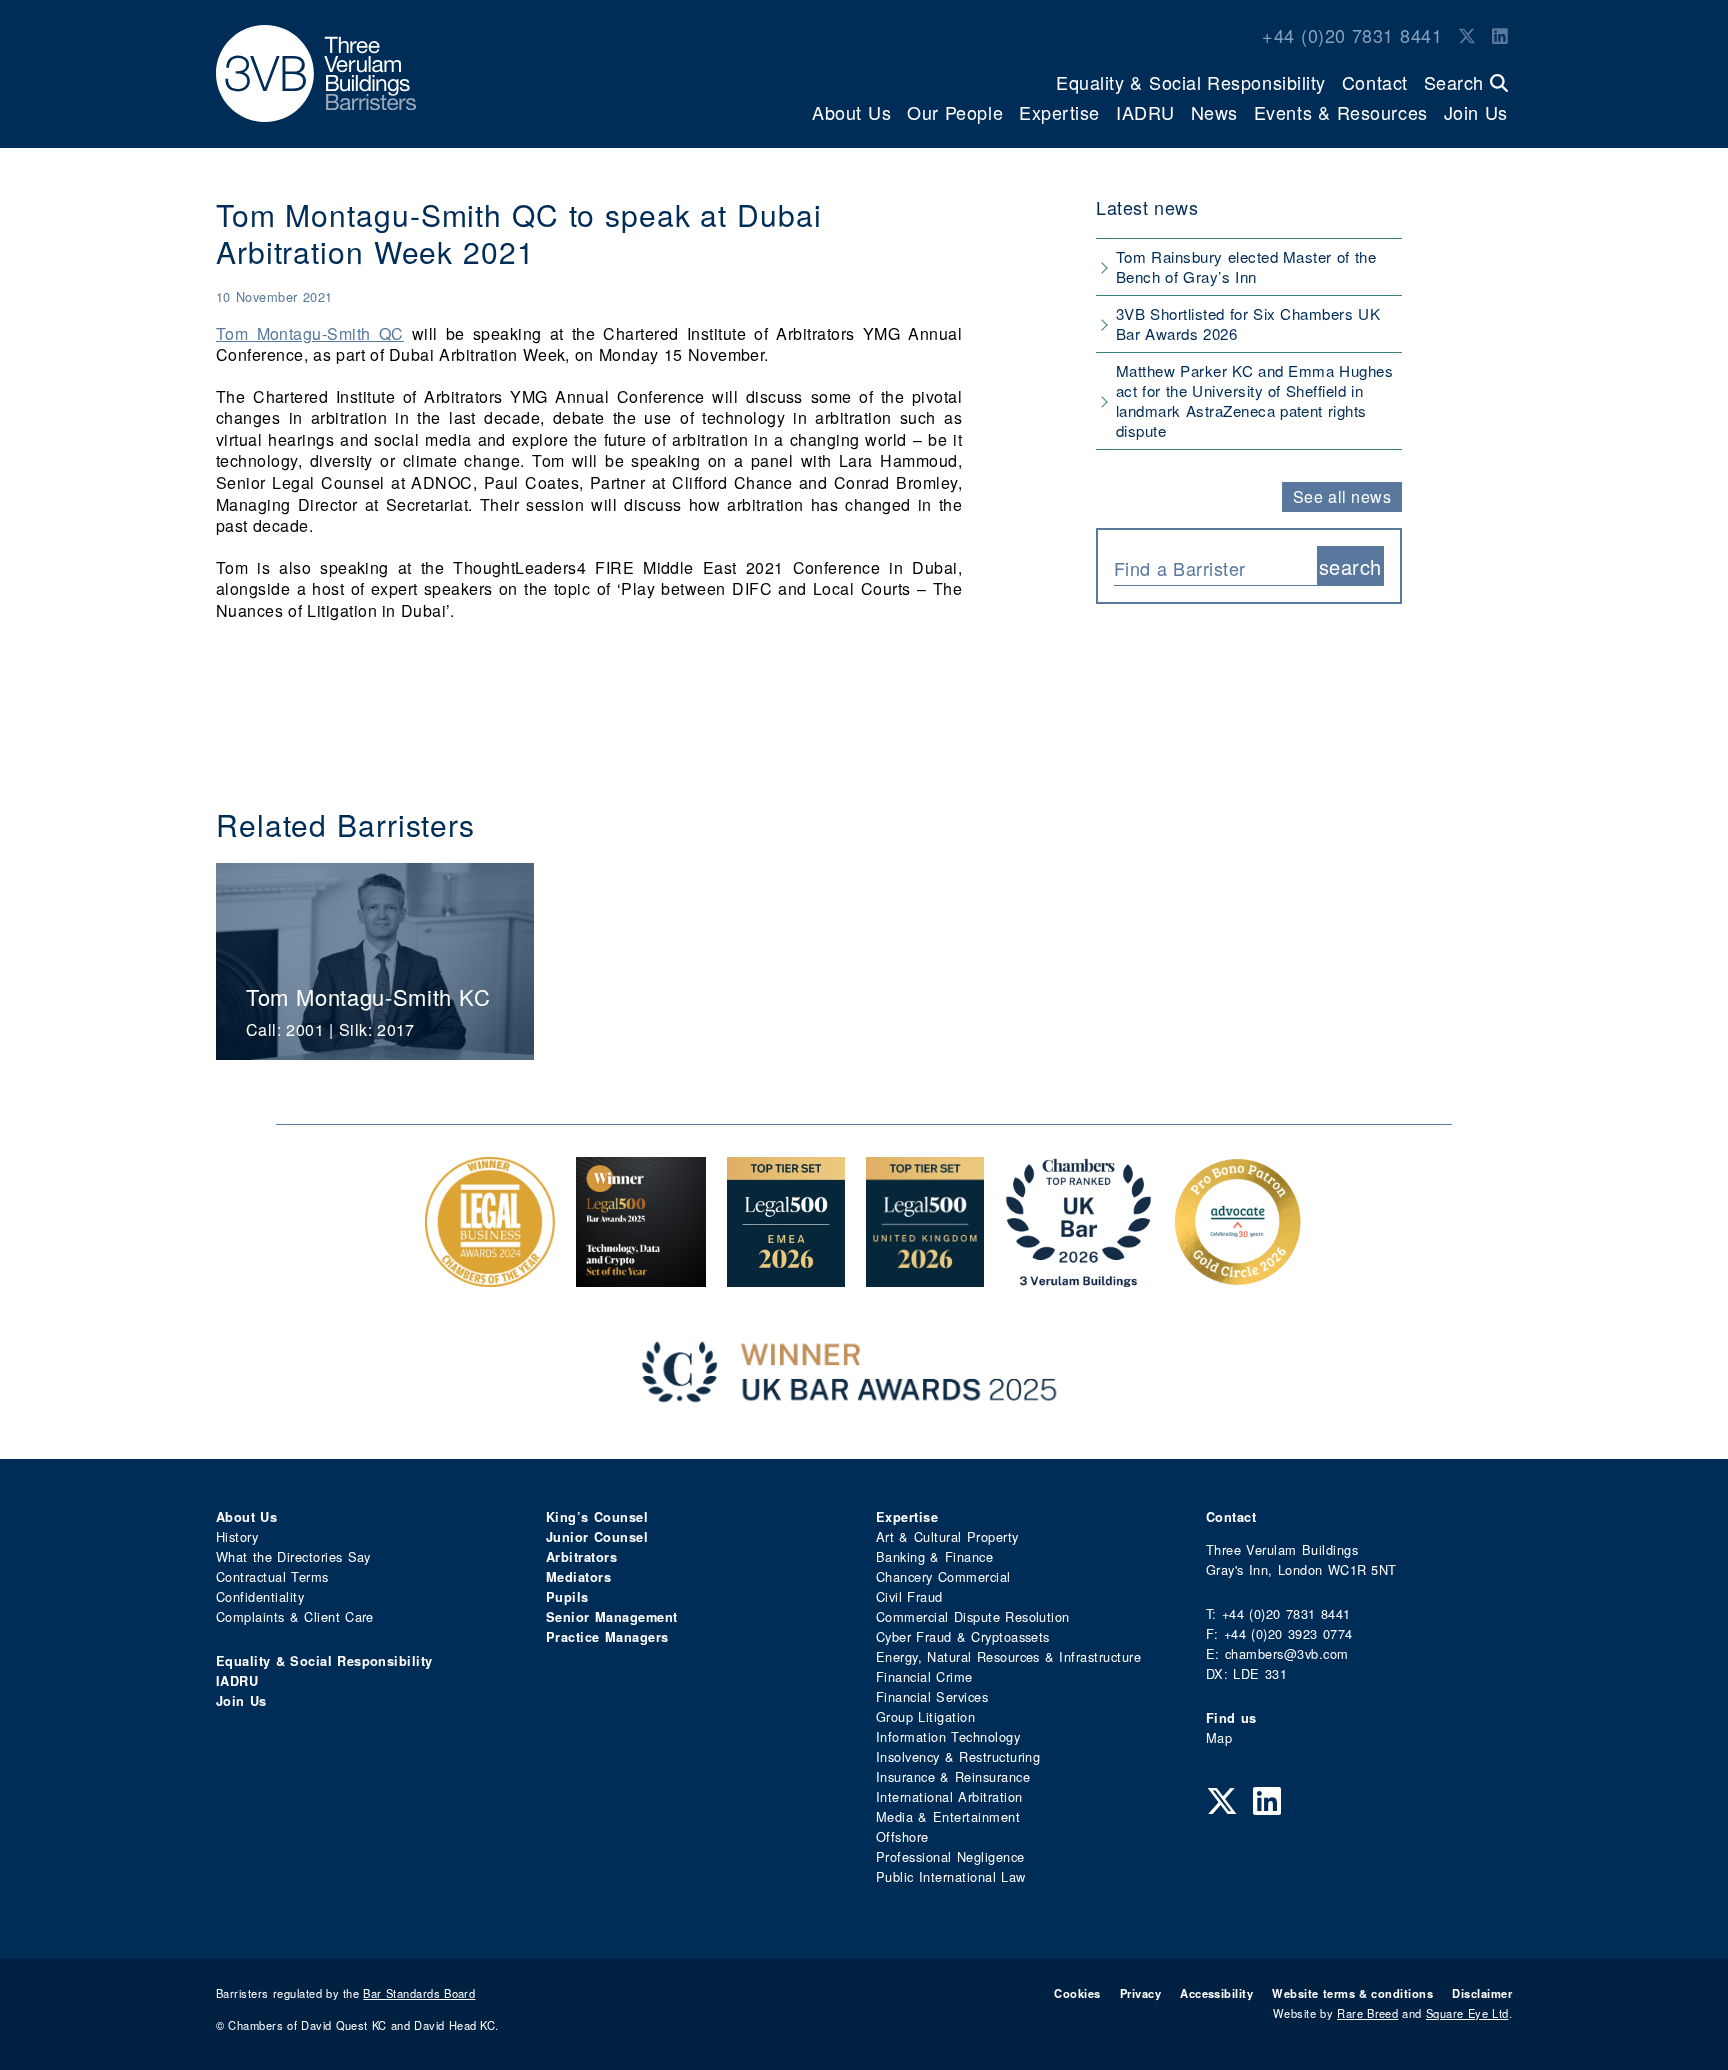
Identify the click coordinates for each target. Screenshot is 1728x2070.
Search (1457, 82)
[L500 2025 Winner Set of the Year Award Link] (641, 1276)
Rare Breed (1367, 2013)
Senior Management (612, 1617)
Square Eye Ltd (1467, 2013)
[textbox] (1208, 568)
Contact (1375, 82)
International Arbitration (949, 1796)
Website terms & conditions (1352, 1993)
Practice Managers (607, 1637)
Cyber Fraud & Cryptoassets (963, 1636)
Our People (955, 112)
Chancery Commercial (943, 1576)
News (1214, 112)
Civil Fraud (909, 1596)
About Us (851, 112)
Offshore (902, 1836)
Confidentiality (260, 1596)
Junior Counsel (597, 1537)
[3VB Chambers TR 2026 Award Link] (1078, 1276)
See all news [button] (1342, 496)
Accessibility (1216, 1993)
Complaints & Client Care (295, 1616)
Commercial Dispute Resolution (973, 1616)
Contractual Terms (272, 1576)
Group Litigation (925, 1716)
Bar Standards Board (419, 1993)
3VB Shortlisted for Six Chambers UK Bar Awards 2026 (1248, 323)
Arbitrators (581, 1557)
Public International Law (950, 1876)
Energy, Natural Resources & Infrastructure (1008, 1656)
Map (1219, 1737)
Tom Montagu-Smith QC (310, 333)
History (237, 1536)
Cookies (1077, 1993)
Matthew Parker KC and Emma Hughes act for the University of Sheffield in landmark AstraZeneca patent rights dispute (1254, 400)
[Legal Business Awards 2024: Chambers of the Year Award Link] (490, 1276)
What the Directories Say (293, 1556)
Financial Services (932, 1696)
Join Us (1476, 112)
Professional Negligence (950, 1856)
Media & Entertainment (948, 1816)
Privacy (1140, 1993)
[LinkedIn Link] (1500, 35)
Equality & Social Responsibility (1191, 82)
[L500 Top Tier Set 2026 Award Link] (925, 1276)
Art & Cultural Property (947, 1536)
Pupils (567, 1597)
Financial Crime (924, 1676)
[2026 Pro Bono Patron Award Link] (1238, 1276)
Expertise (1059, 112)
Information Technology (948, 1736)
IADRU (1145, 112)
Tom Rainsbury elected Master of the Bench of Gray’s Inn (1246, 266)
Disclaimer (1482, 1993)
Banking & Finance (934, 1556)
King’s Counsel (597, 1517)
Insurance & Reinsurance (953, 1776)
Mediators (578, 1577)
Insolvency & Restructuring (958, 1756)
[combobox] (1215, 566)
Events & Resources (1341, 112)
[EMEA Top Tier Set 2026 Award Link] (786, 1276)
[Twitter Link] (1467, 35)
